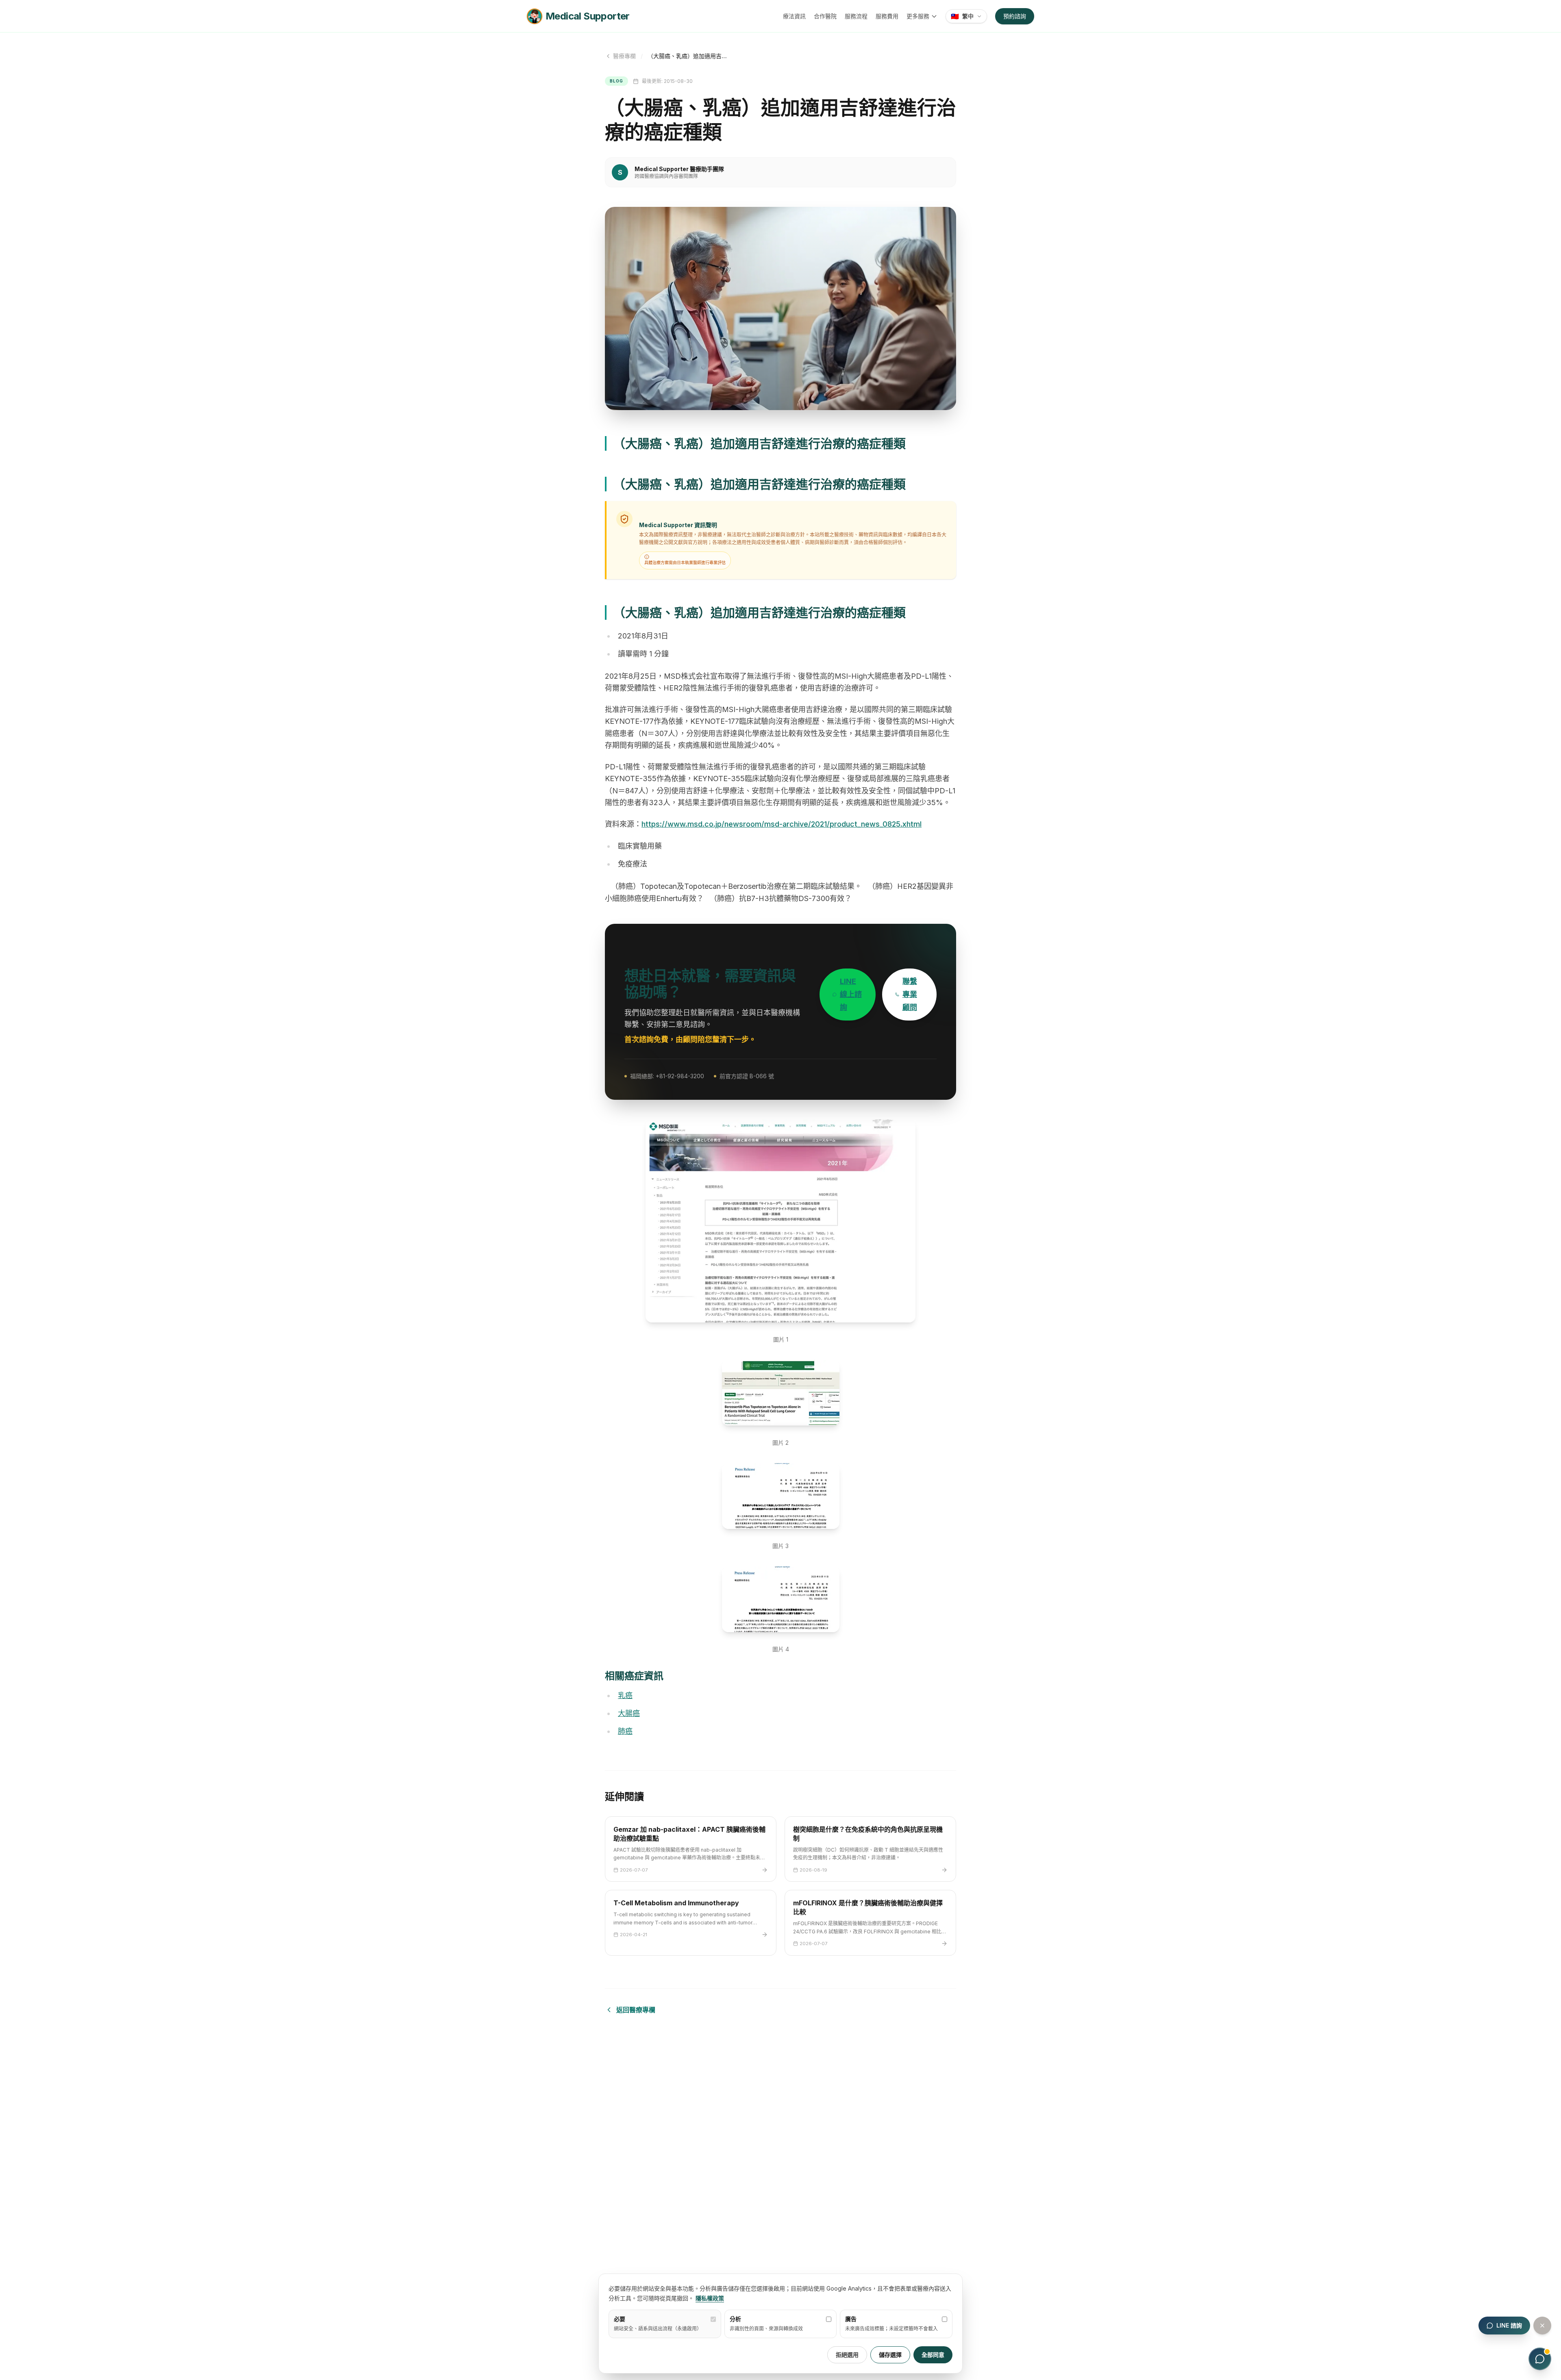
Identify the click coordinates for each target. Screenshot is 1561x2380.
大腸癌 (629, 1713)
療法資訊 (794, 16)
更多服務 (918, 16)
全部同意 (933, 2355)
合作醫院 (825, 16)
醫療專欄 (624, 56)
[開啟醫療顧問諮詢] (1540, 2359)
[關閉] (1542, 2326)
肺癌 (625, 1731)
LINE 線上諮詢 (851, 994)
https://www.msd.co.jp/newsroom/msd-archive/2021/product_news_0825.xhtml (782, 824)
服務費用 (887, 16)
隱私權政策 (710, 2298)
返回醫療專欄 (636, 2010)
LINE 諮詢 (1509, 2325)
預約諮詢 (1015, 16)
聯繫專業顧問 (910, 994)
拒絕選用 (847, 2355)
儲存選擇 (890, 2355)
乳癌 (625, 1695)
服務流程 (856, 16)
